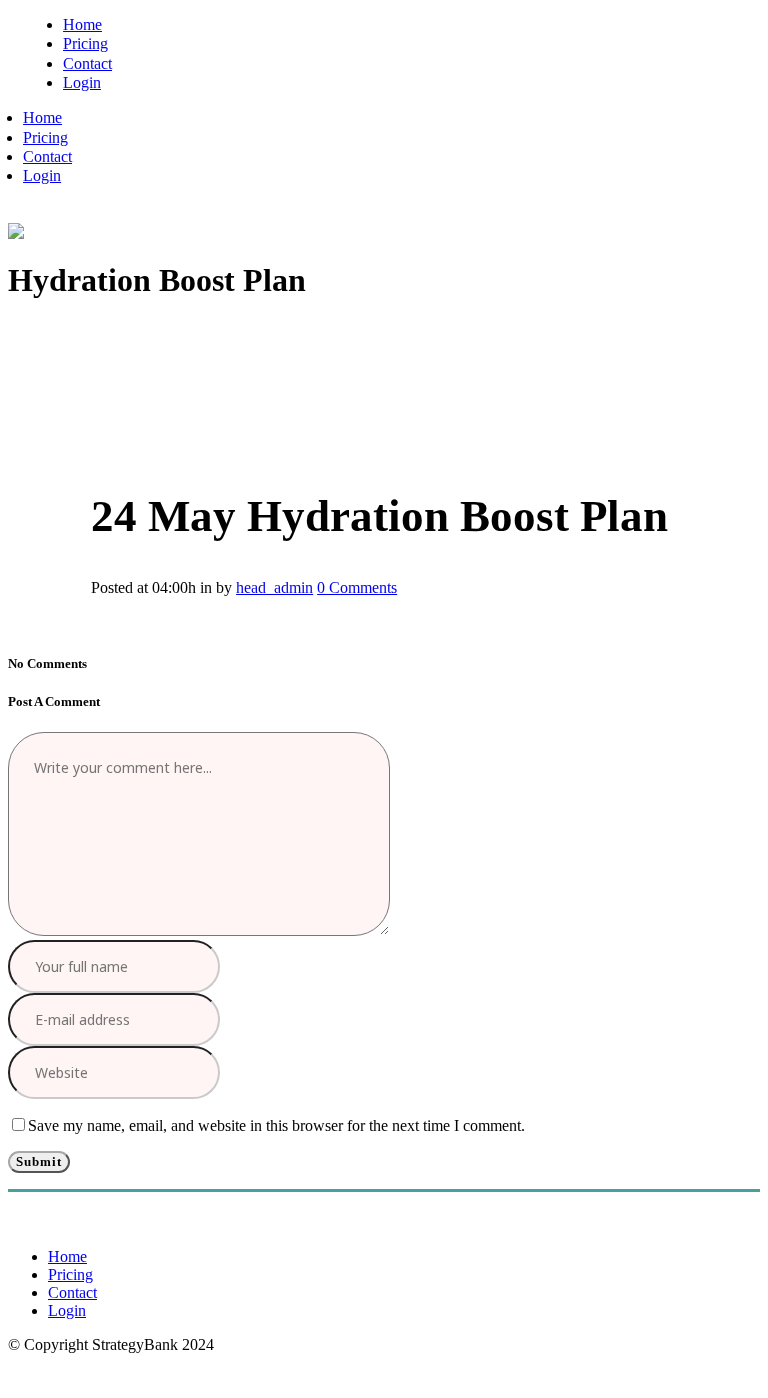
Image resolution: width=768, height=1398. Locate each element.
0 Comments (357, 587)
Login (67, 1310)
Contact (72, 1292)
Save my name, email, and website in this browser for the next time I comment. (276, 1125)
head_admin (274, 587)
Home (67, 1256)
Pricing (70, 1274)
